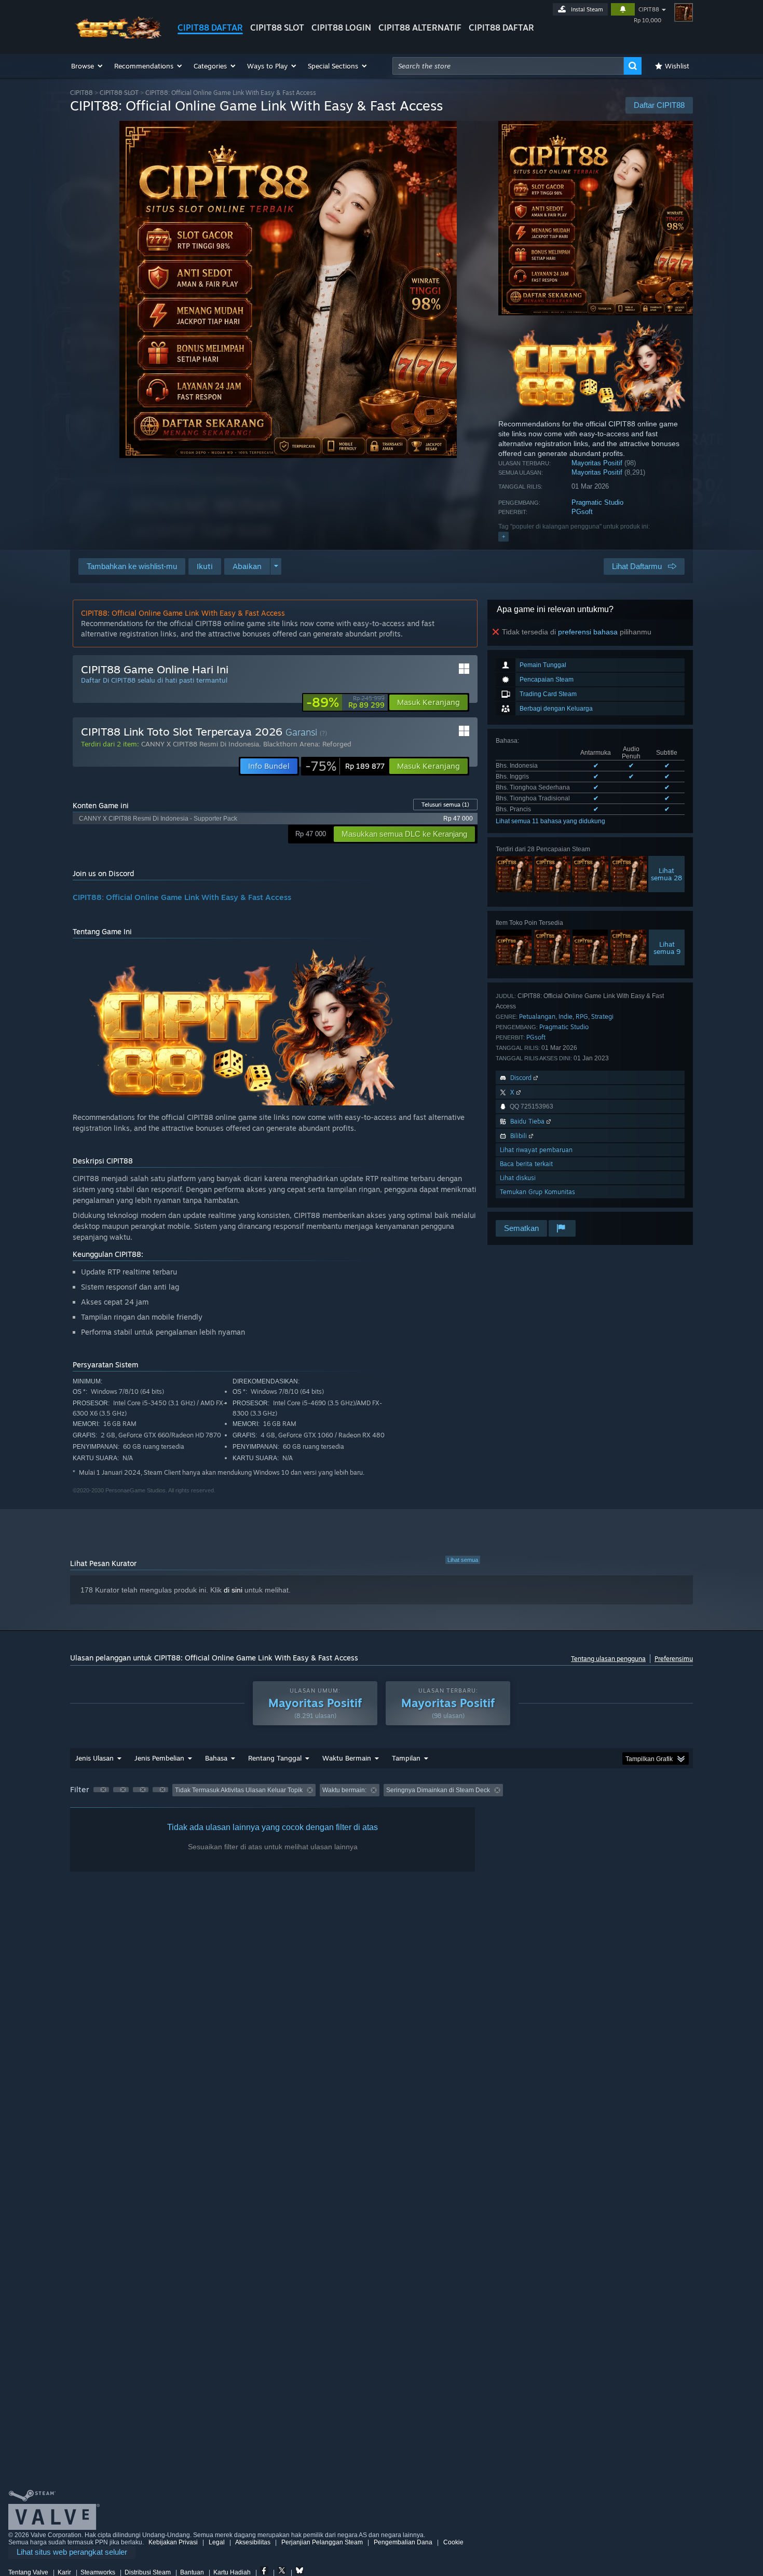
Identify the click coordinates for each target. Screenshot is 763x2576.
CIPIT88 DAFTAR (210, 27)
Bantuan (192, 2572)
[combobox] (508, 66)
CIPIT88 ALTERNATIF (420, 27)
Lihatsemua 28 (666, 874)
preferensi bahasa (588, 632)
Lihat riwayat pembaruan (536, 1150)
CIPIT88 (649, 9)
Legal (217, 2542)
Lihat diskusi (518, 1178)
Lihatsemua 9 (667, 948)
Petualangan (537, 1016)
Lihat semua (463, 1560)
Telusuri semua (445, 805)
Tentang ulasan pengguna (608, 1659)
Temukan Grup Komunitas (537, 1192)
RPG (582, 1016)
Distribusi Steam (148, 2572)
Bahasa (216, 1758)
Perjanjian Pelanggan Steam (322, 2542)
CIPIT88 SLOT (277, 27)
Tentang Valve (28, 2572)
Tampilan (406, 1758)
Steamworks (98, 2572)
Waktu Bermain (347, 1758)
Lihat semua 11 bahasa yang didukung (550, 821)
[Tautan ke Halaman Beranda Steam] (116, 36)
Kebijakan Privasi (173, 2542)
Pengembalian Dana (403, 2542)
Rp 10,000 (648, 20)
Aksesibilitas (253, 2542)
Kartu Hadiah (232, 2572)
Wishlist (677, 66)
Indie (566, 1016)
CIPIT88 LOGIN (341, 27)
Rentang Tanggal (275, 1758)
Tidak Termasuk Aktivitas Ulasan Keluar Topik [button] (239, 1790)
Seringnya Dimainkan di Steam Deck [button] (438, 1790)
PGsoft (582, 512)
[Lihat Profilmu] (684, 12)
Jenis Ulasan (94, 1758)
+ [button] (503, 536)
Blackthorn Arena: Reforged (307, 744)
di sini (233, 1590)
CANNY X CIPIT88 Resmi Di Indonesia (200, 744)
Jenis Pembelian (159, 1758)
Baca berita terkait (526, 1164)
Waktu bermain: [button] (344, 1790)
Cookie (453, 2542)
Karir (64, 2572)
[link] (345, 702)
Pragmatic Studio (597, 502)
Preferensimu (674, 1659)
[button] (87, 66)
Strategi (602, 1016)
